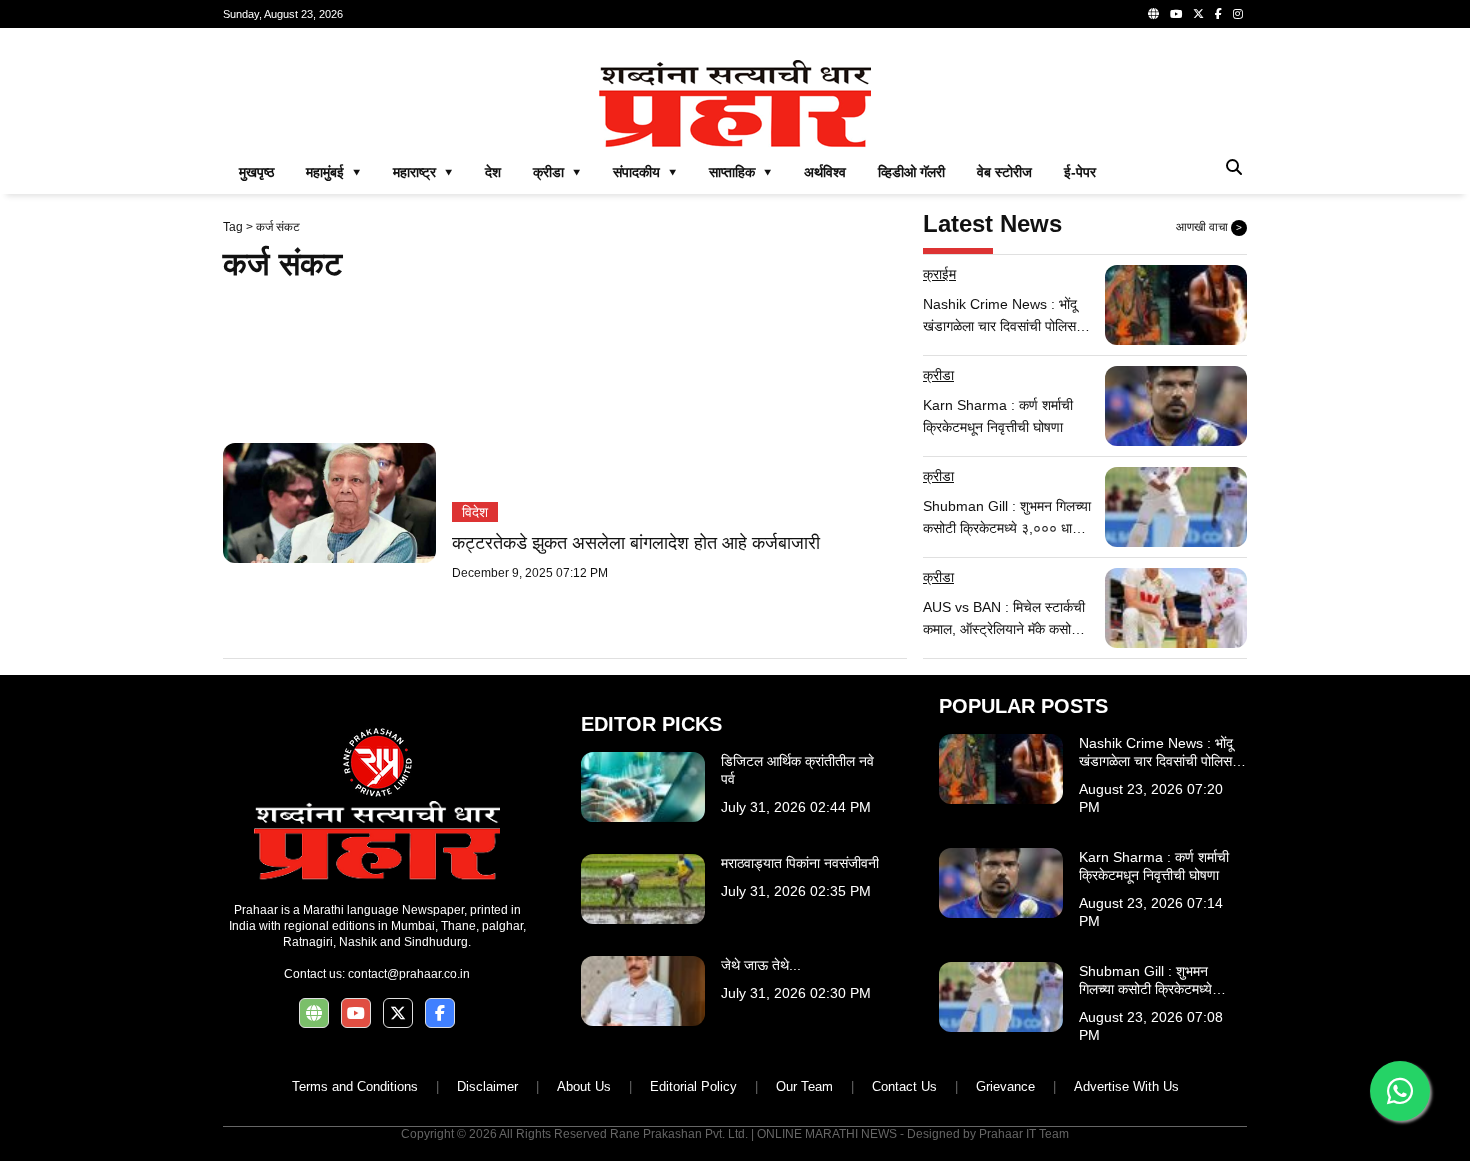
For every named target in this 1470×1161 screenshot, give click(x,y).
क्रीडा (938, 375)
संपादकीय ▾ (645, 172)
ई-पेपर (1080, 172)
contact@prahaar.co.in (409, 974)
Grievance (1005, 1086)
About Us (584, 1086)
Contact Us (904, 1086)
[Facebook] (1218, 14)
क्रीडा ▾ (557, 172)
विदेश (475, 512)
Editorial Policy (693, 1086)
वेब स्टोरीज (1004, 172)
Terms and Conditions (355, 1086)
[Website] (1153, 14)
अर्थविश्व (825, 172)
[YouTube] (1176, 14)
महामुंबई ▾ (333, 172)
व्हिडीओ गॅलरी (911, 172)
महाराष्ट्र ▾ (423, 172)
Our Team (804, 1086)
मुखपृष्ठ (256, 172)
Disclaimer (487, 1086)
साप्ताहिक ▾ (740, 172)
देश (493, 172)
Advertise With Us (1126, 1086)
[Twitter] (1198, 14)
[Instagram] (1238, 14)
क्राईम (939, 274)
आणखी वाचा (1209, 227)
